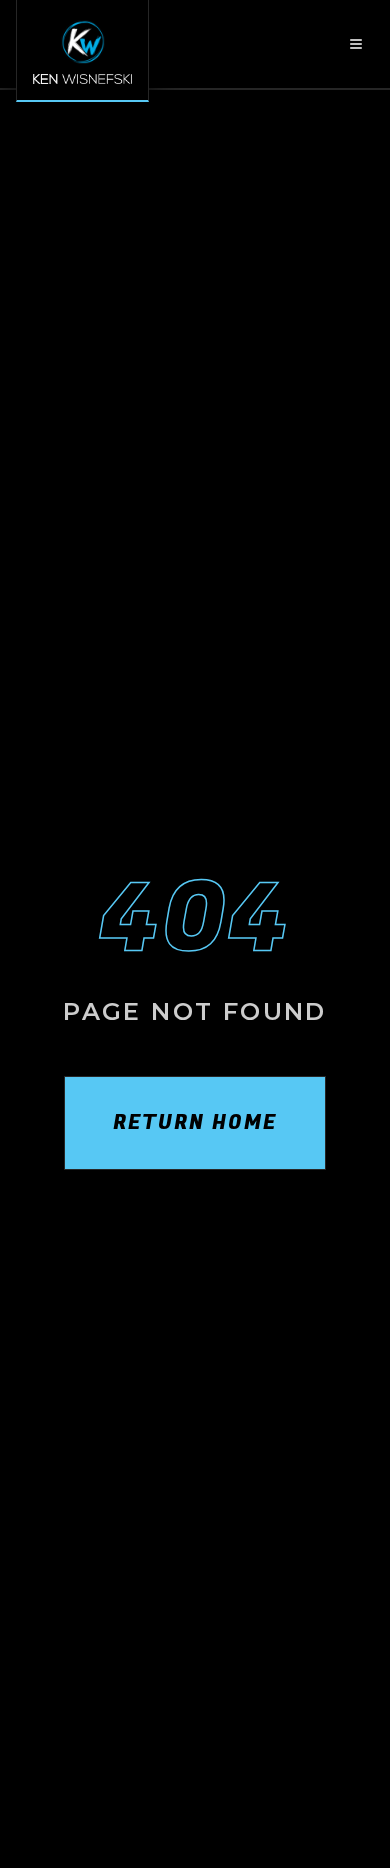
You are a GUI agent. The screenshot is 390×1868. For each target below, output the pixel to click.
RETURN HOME (195, 1122)
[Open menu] (356, 44)
